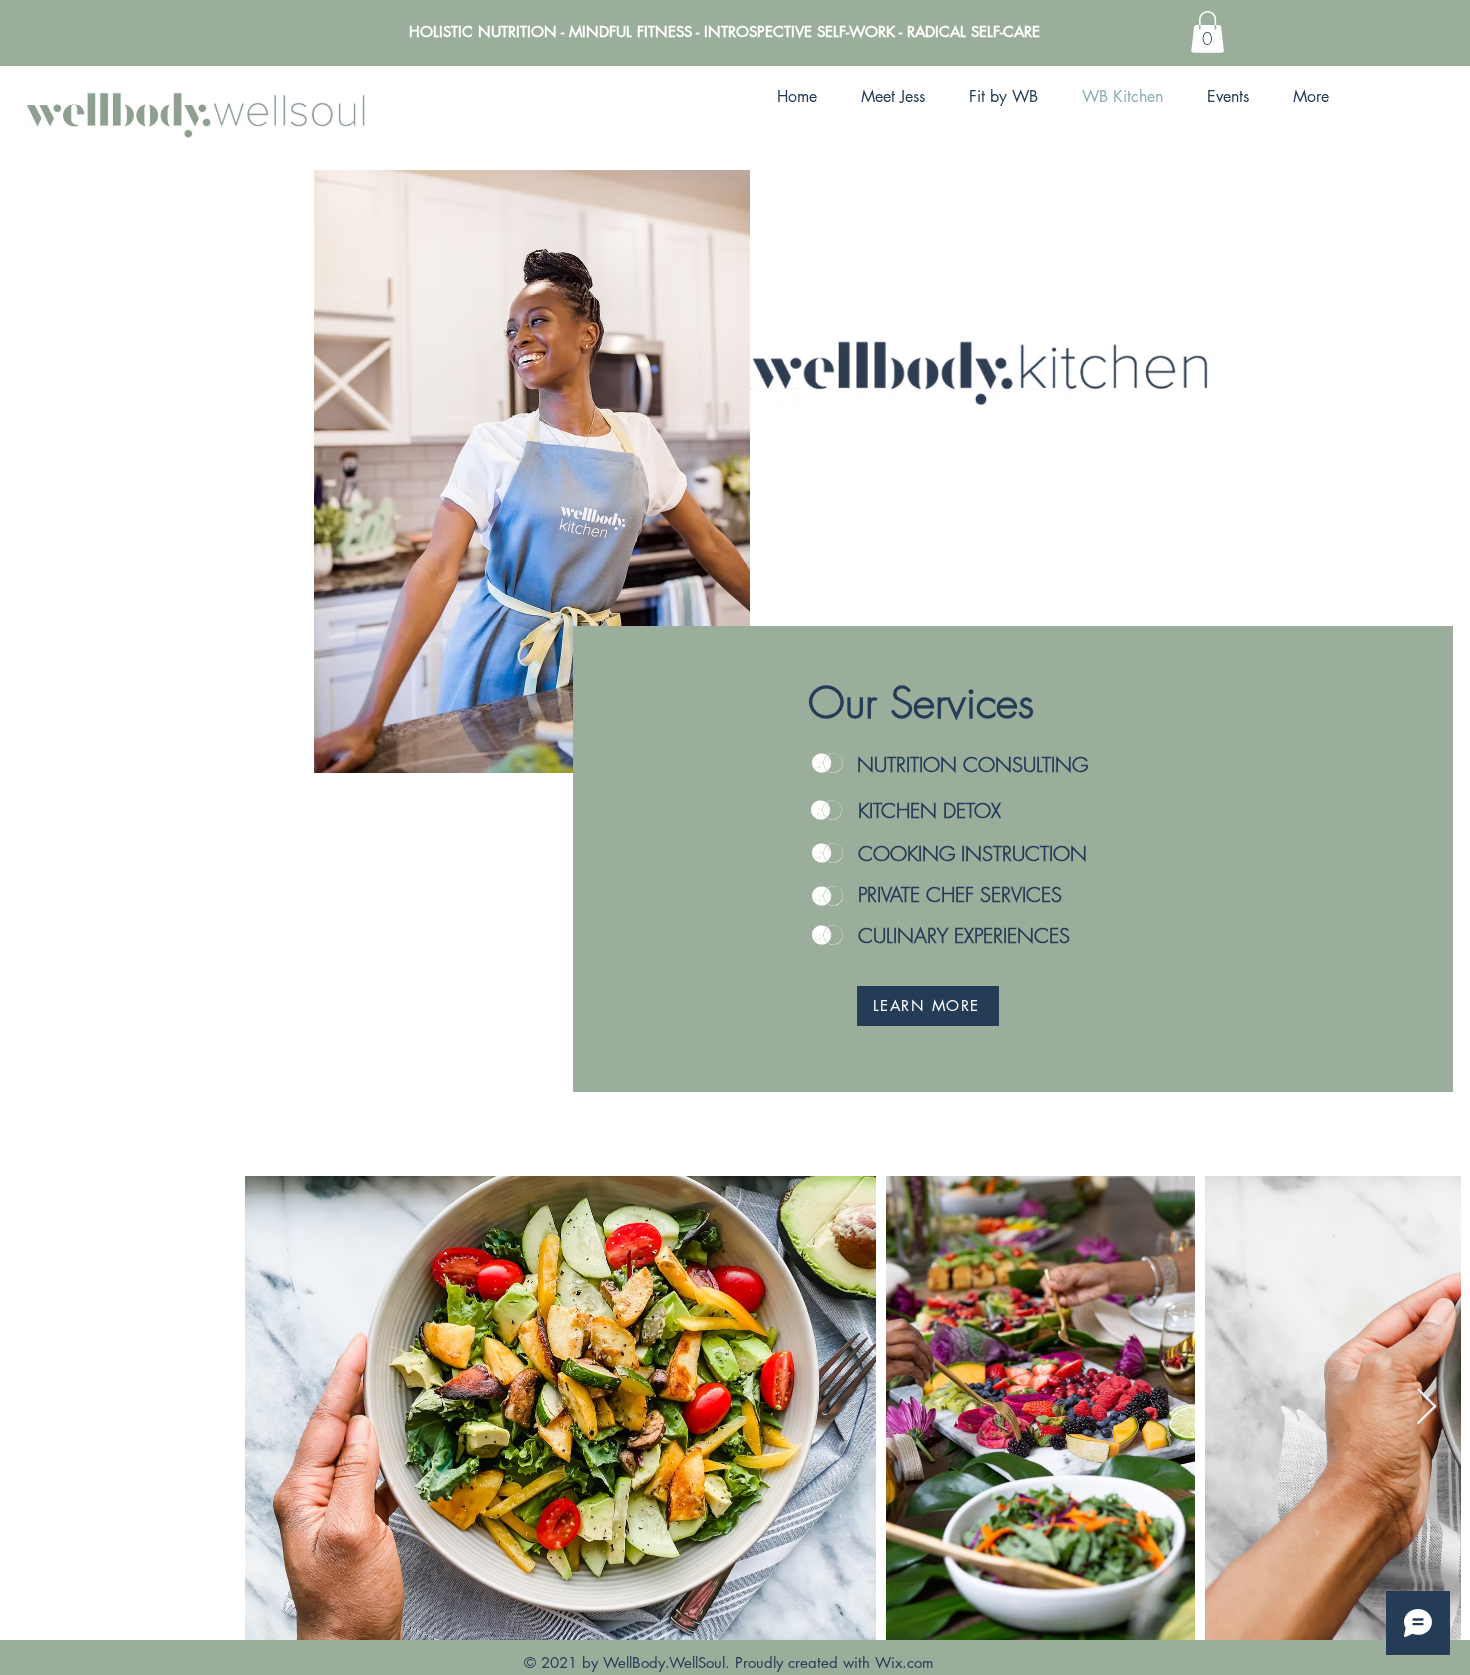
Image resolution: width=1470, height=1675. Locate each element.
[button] (1207, 32)
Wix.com (904, 1662)
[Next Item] (1426, 1407)
